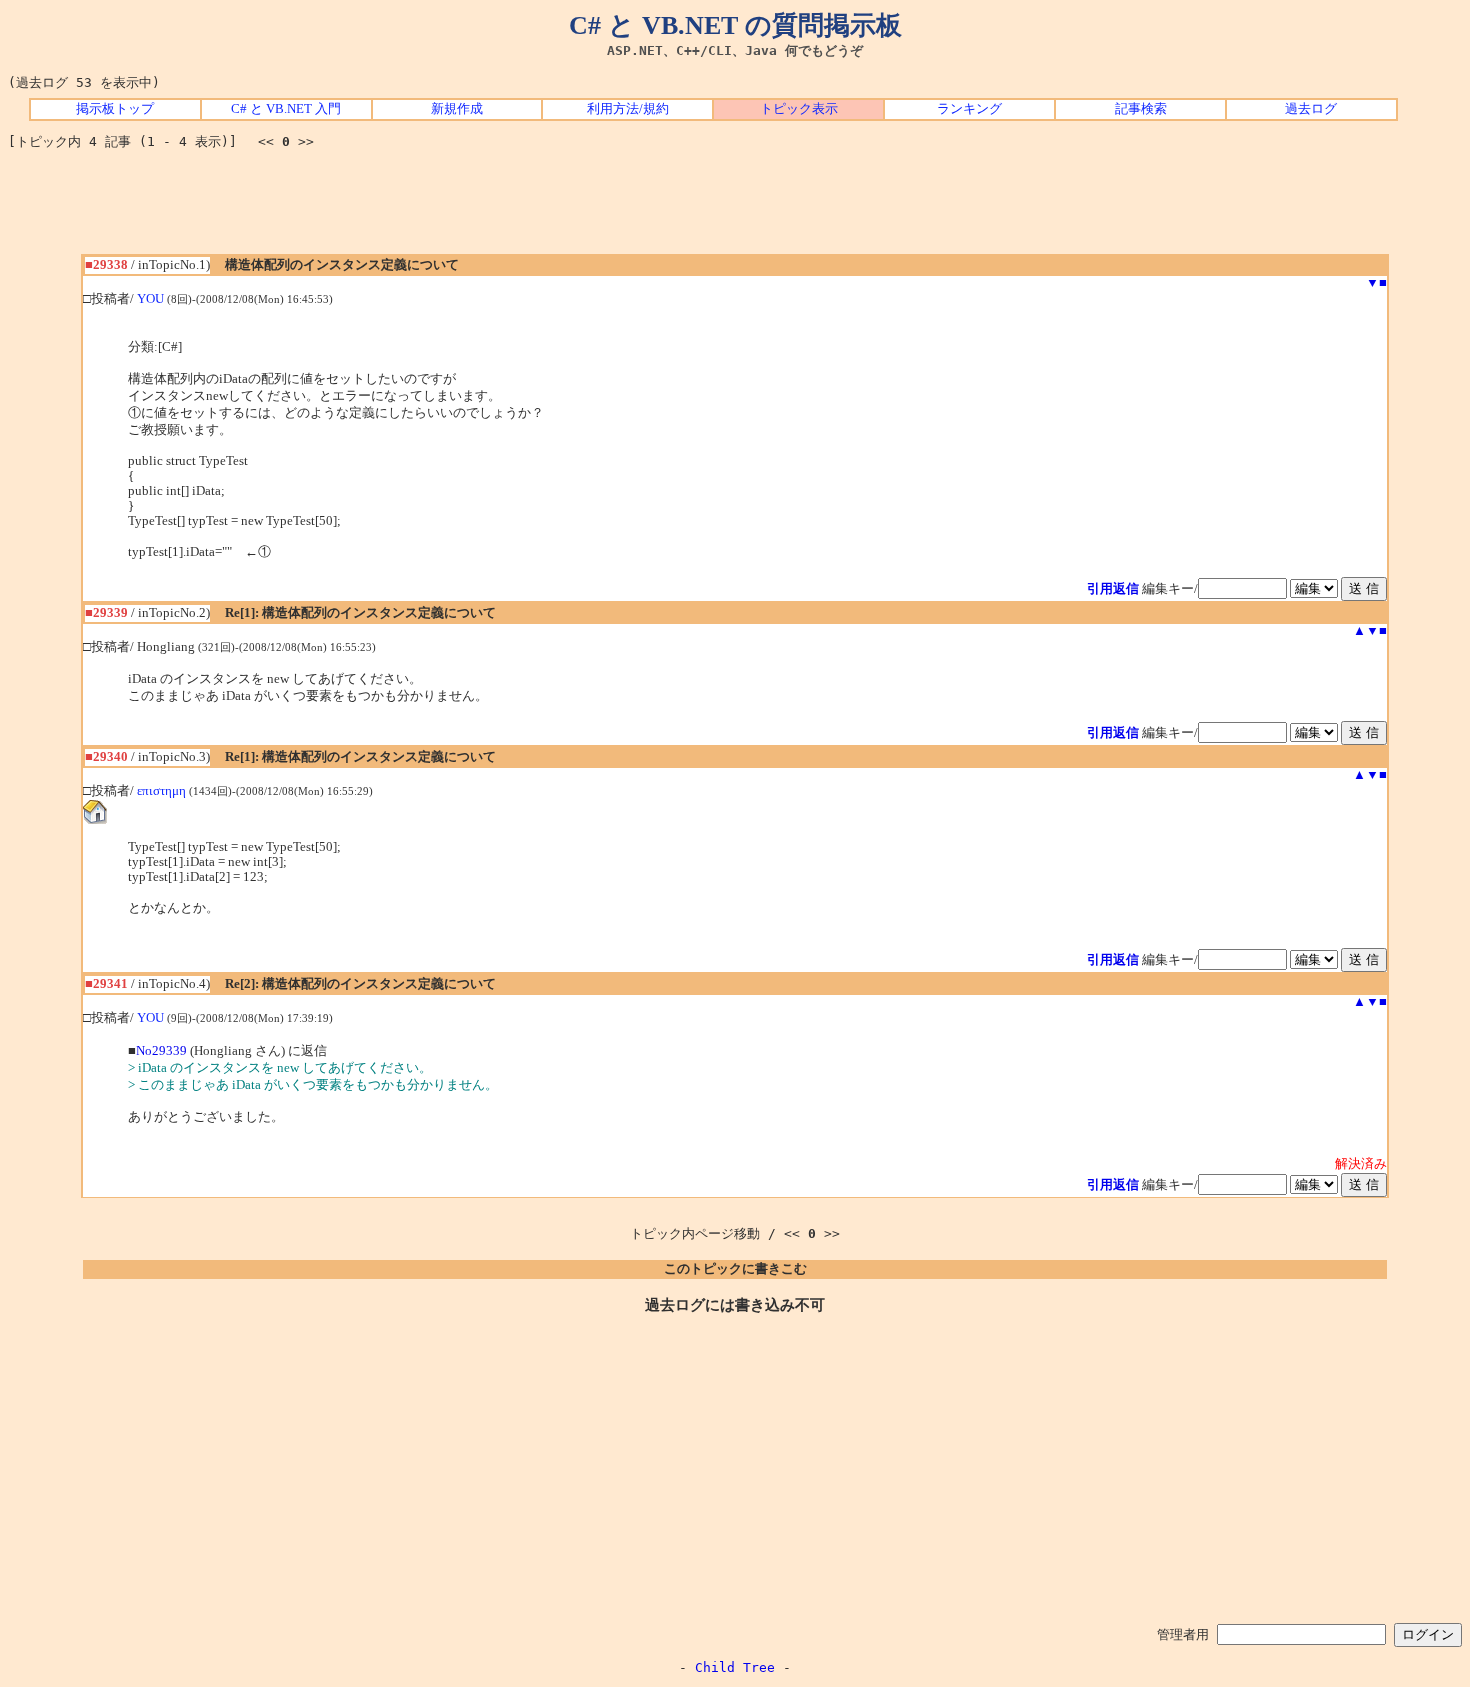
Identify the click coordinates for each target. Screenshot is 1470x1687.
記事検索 (1141, 109)
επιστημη (161, 791)
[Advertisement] (735, 209)
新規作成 (457, 109)
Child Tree (735, 1667)
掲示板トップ (115, 109)
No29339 (161, 1051)
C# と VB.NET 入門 (286, 109)
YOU (150, 299)
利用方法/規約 (628, 109)
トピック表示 (799, 109)
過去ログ (1311, 109)
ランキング (969, 109)
